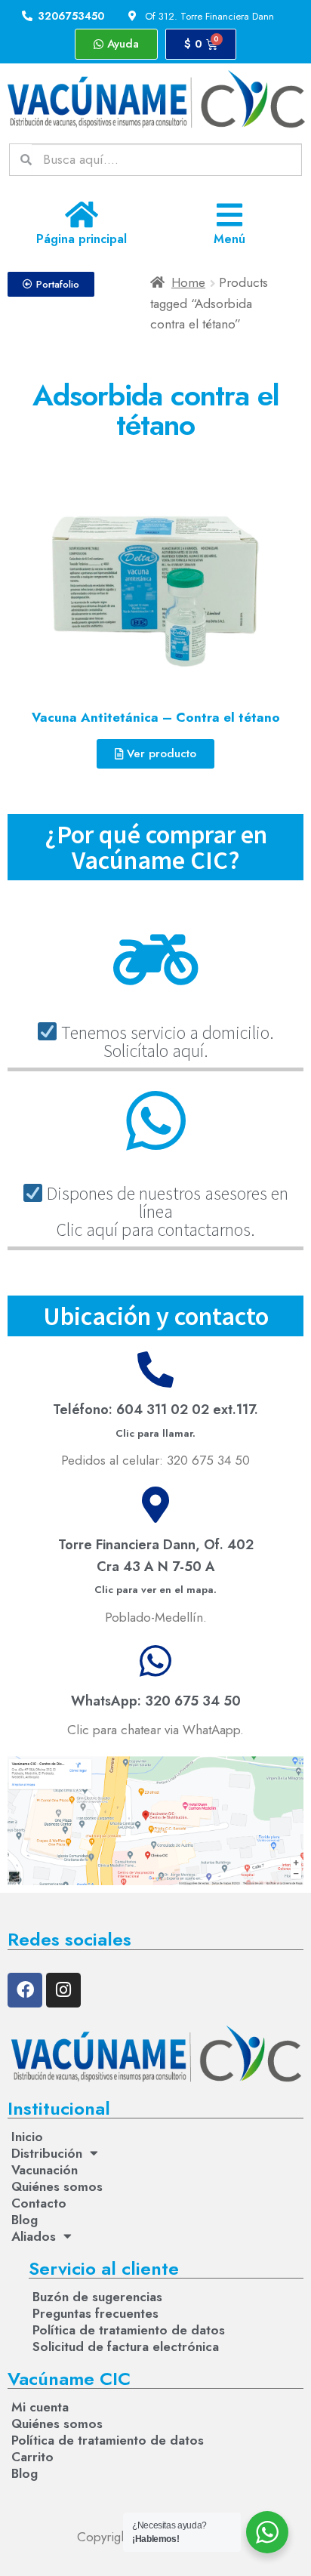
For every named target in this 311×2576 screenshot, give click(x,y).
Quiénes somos (57, 2186)
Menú (229, 239)
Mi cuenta (40, 2407)
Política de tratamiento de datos (129, 2330)
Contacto (39, 2203)
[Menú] (230, 215)
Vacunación (45, 2170)
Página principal (82, 239)
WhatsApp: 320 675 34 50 (156, 1701)
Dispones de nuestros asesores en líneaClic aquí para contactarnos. (166, 1211)
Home (188, 282)
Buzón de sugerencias (97, 2297)
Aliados (34, 2236)
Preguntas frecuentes (95, 2313)
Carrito (32, 2457)
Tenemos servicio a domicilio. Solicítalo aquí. (166, 1041)
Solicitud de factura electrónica (126, 2346)
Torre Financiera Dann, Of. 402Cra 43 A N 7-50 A (156, 1566)
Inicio (27, 2137)
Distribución (47, 2153)
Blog (25, 2220)
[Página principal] (82, 215)
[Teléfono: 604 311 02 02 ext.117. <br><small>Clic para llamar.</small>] (155, 1370)
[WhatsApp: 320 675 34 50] (155, 1661)
